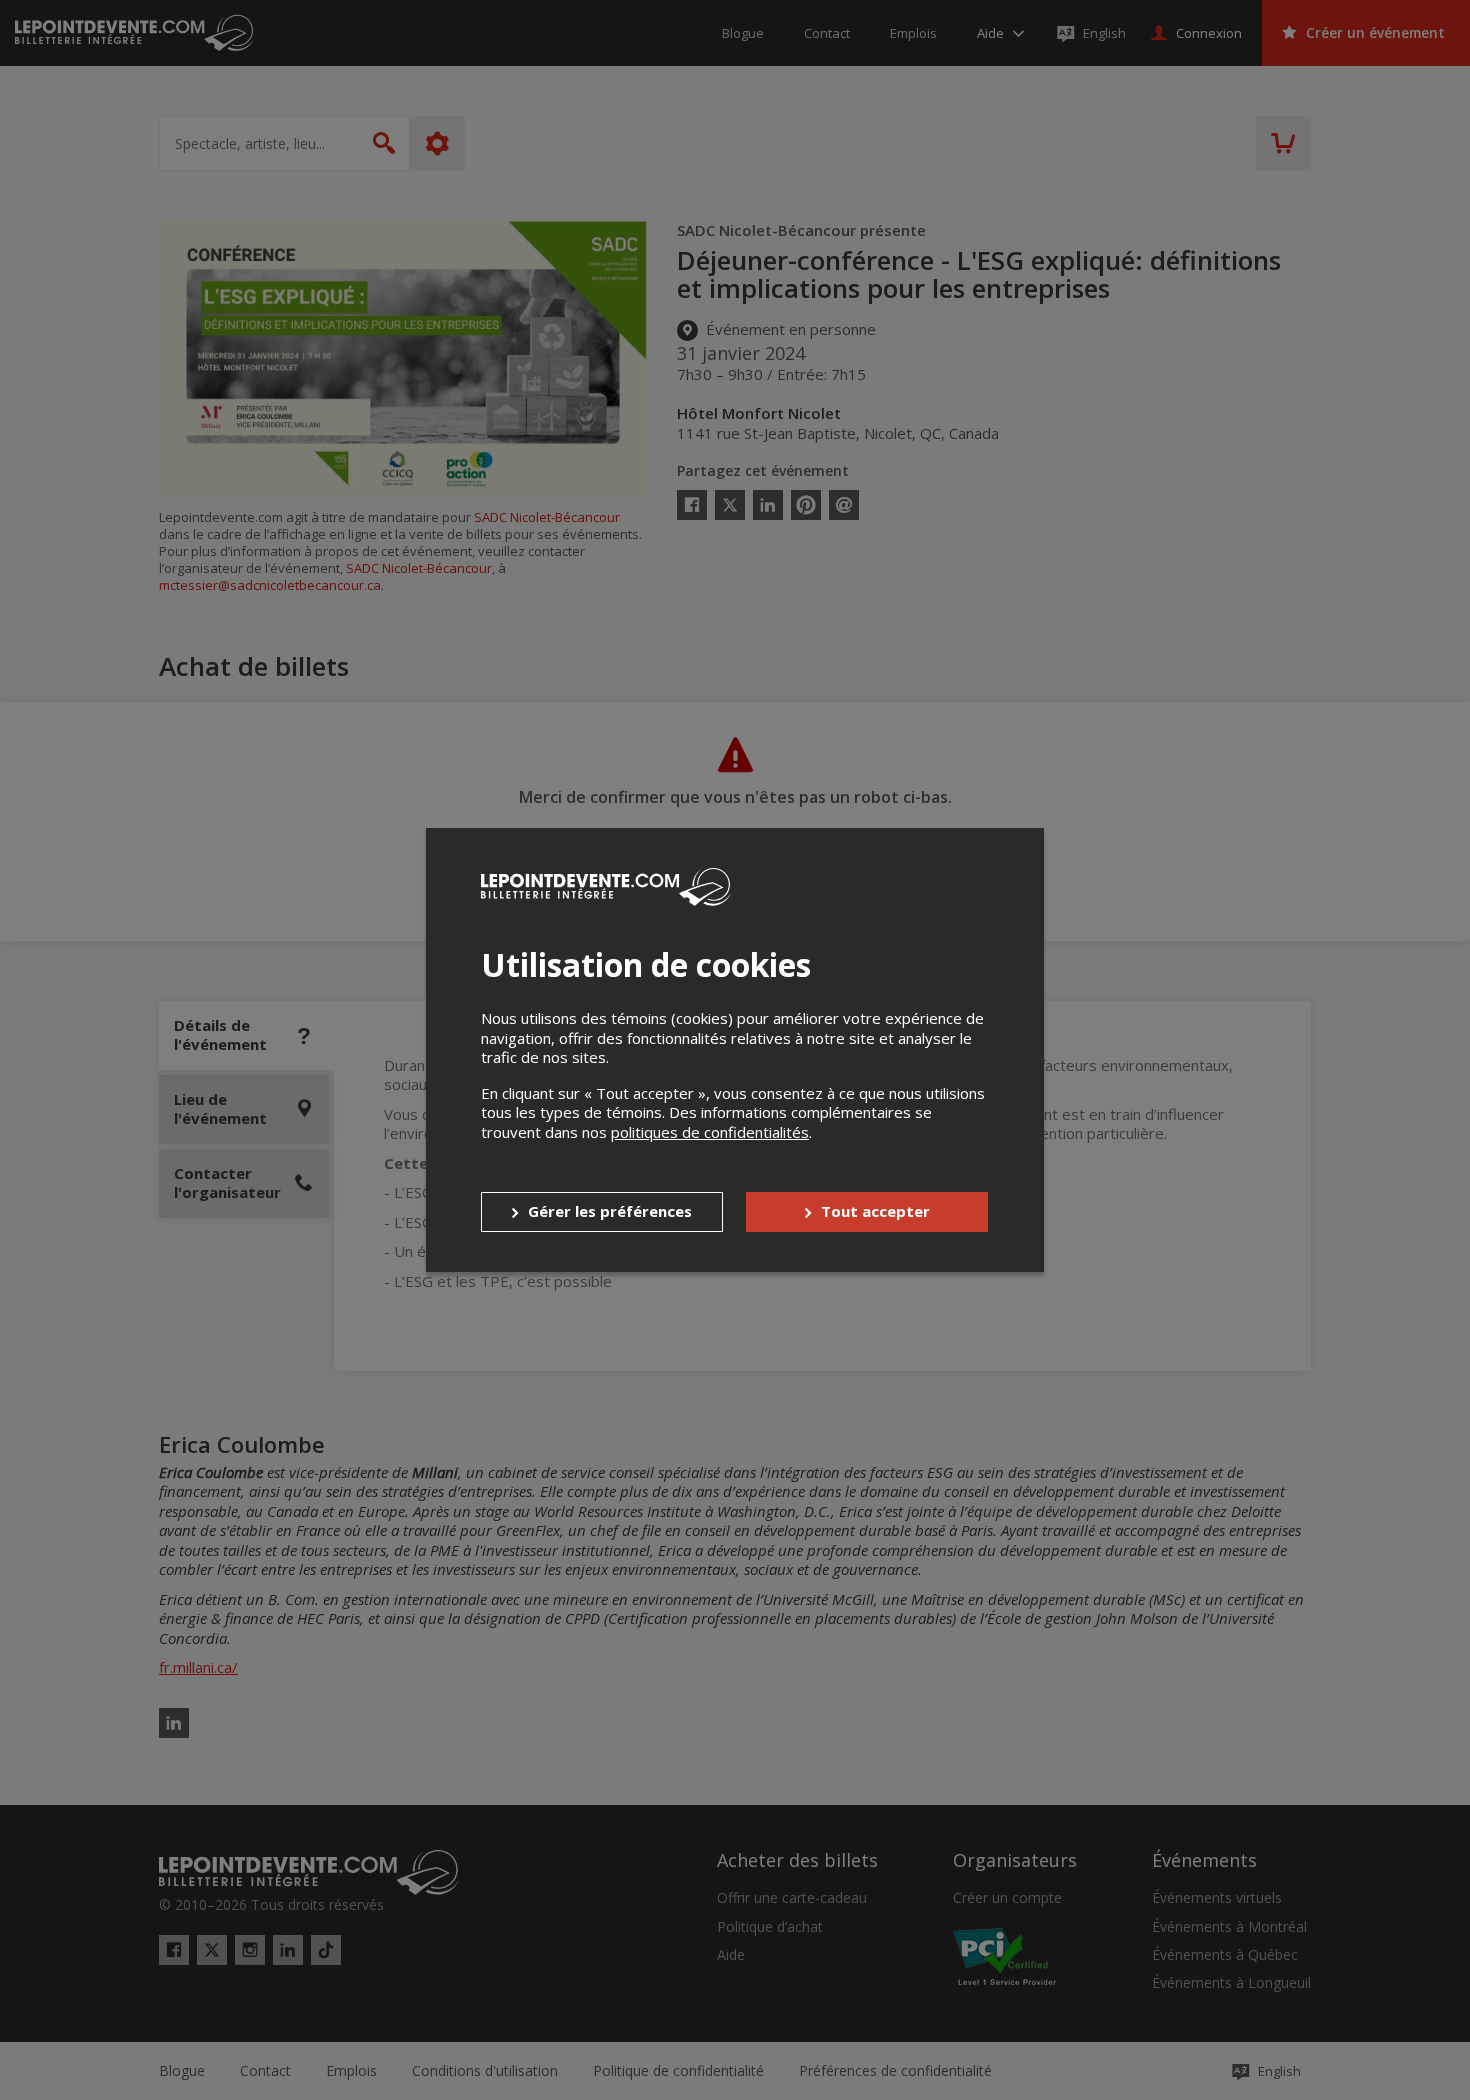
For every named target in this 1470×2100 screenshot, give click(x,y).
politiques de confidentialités (710, 1132)
